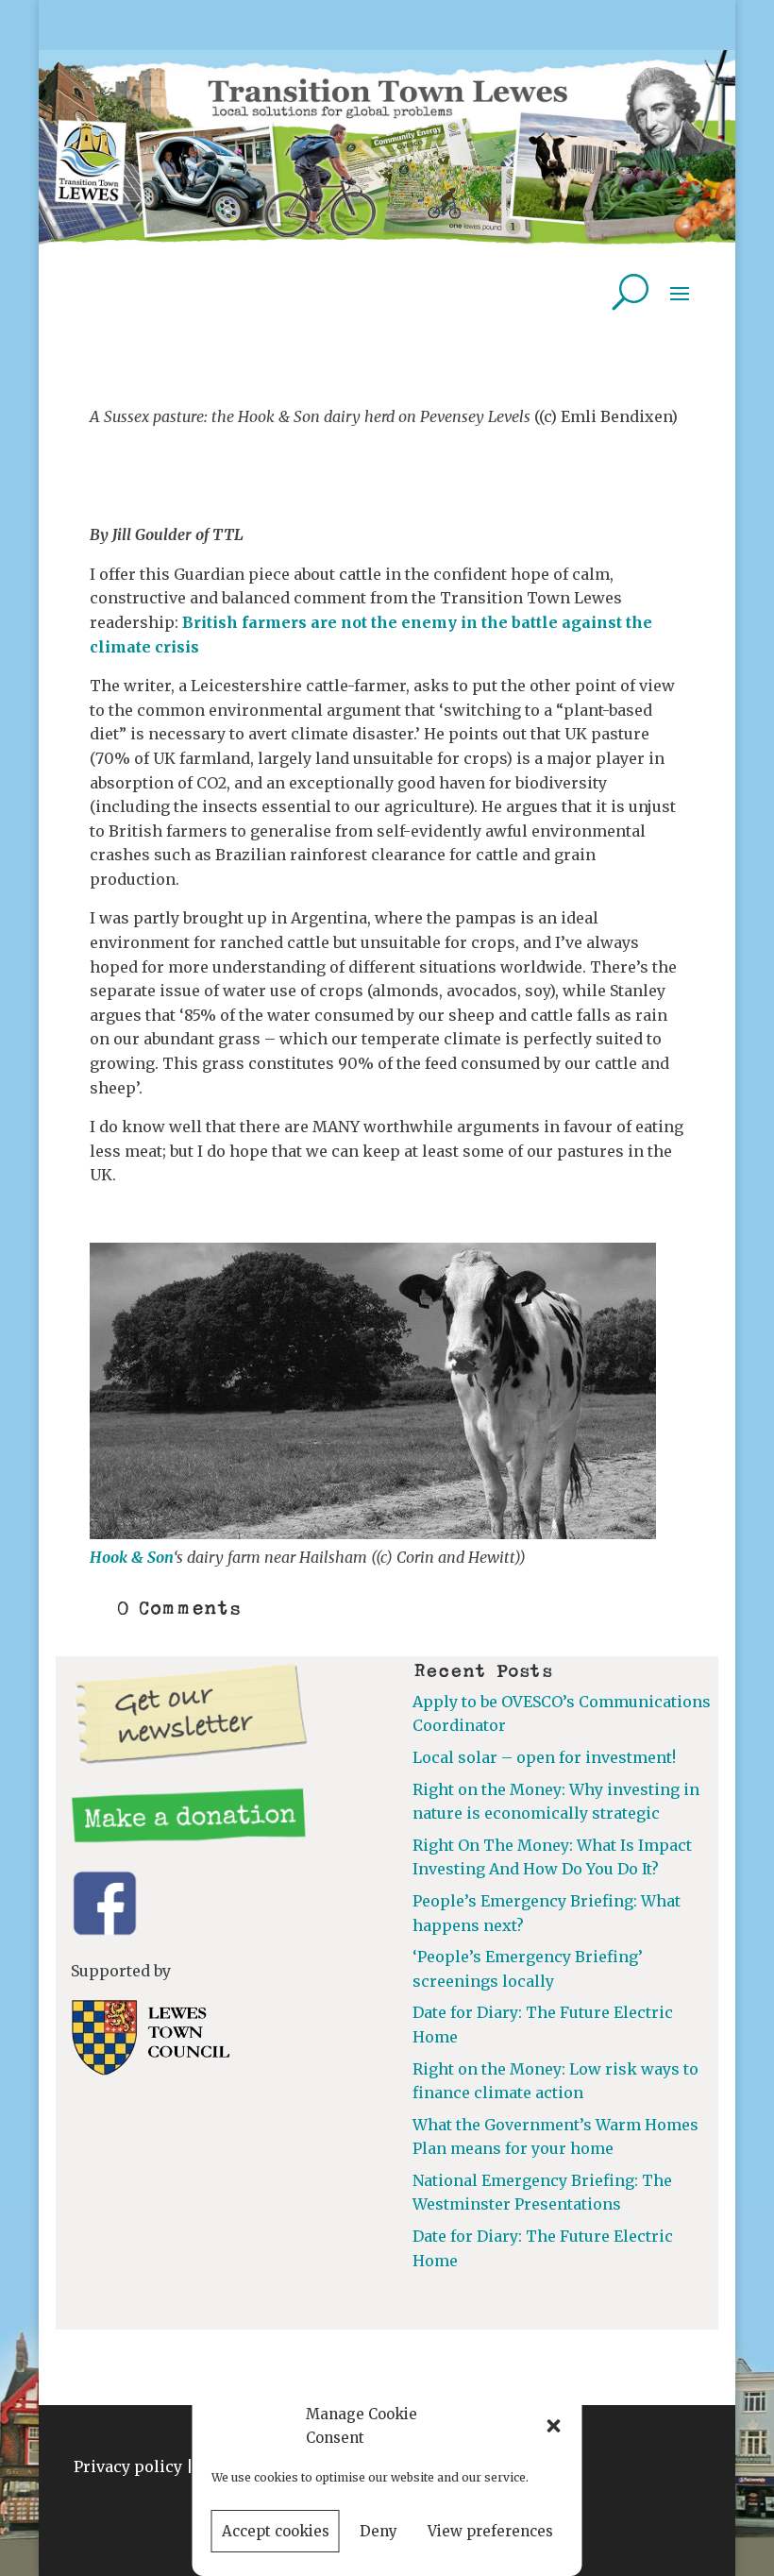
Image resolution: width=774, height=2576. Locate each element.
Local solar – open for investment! (544, 1757)
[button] (554, 2426)
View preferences (490, 2531)
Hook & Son (132, 1557)
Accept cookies (276, 2531)
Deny (379, 2531)
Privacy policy (128, 2466)
